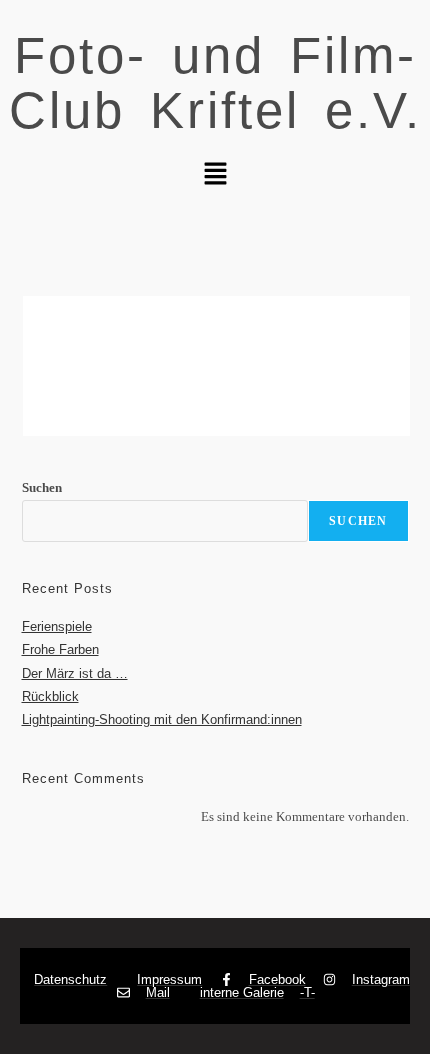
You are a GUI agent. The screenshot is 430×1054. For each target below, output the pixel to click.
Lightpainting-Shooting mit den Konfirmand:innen (162, 719)
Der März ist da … (75, 673)
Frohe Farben (60, 649)
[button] (215, 175)
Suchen (42, 487)
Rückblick (50, 696)
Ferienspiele (57, 626)
